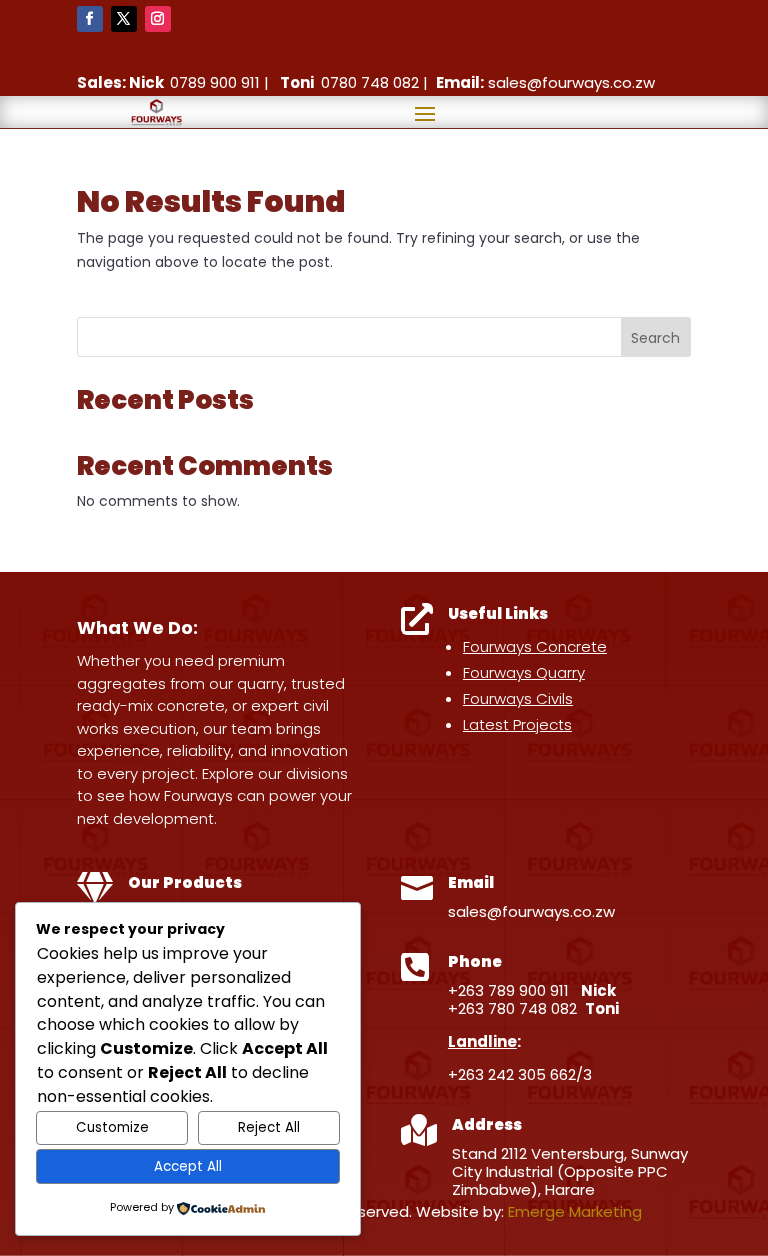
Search (655, 338)
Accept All (188, 1166)
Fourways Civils (518, 698)
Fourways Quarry (524, 672)
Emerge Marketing (575, 1211)
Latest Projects (517, 724)
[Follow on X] (124, 19)
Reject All (269, 1127)
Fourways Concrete (535, 646)
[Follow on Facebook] (90, 19)
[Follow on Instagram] (158, 19)
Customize (112, 1127)
